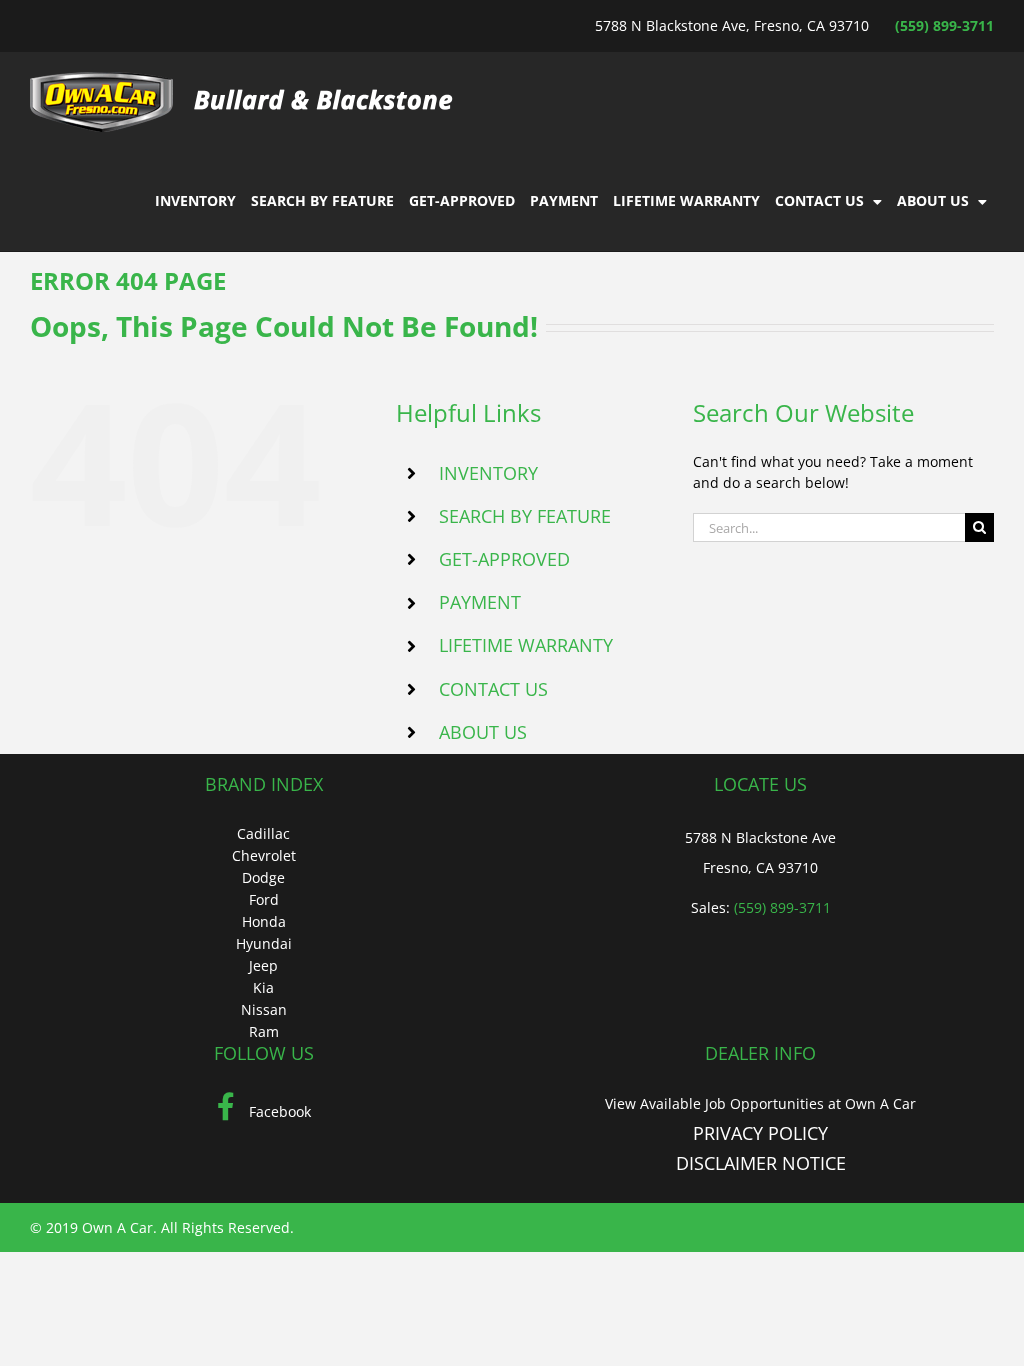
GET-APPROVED (504, 559)
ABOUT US (483, 732)
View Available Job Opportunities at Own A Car (760, 1103)
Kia (263, 987)
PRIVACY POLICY (760, 1133)
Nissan (264, 1009)
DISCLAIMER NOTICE (761, 1163)
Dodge (263, 877)
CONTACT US (493, 689)
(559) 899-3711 (944, 25)
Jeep (263, 965)
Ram (264, 1031)
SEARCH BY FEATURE (525, 516)
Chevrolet (264, 855)
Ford (264, 899)
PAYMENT (480, 602)
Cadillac (263, 833)
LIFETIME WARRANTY (526, 645)
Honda (264, 921)
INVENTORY (488, 473)
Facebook (278, 1111)
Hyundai (264, 943)
